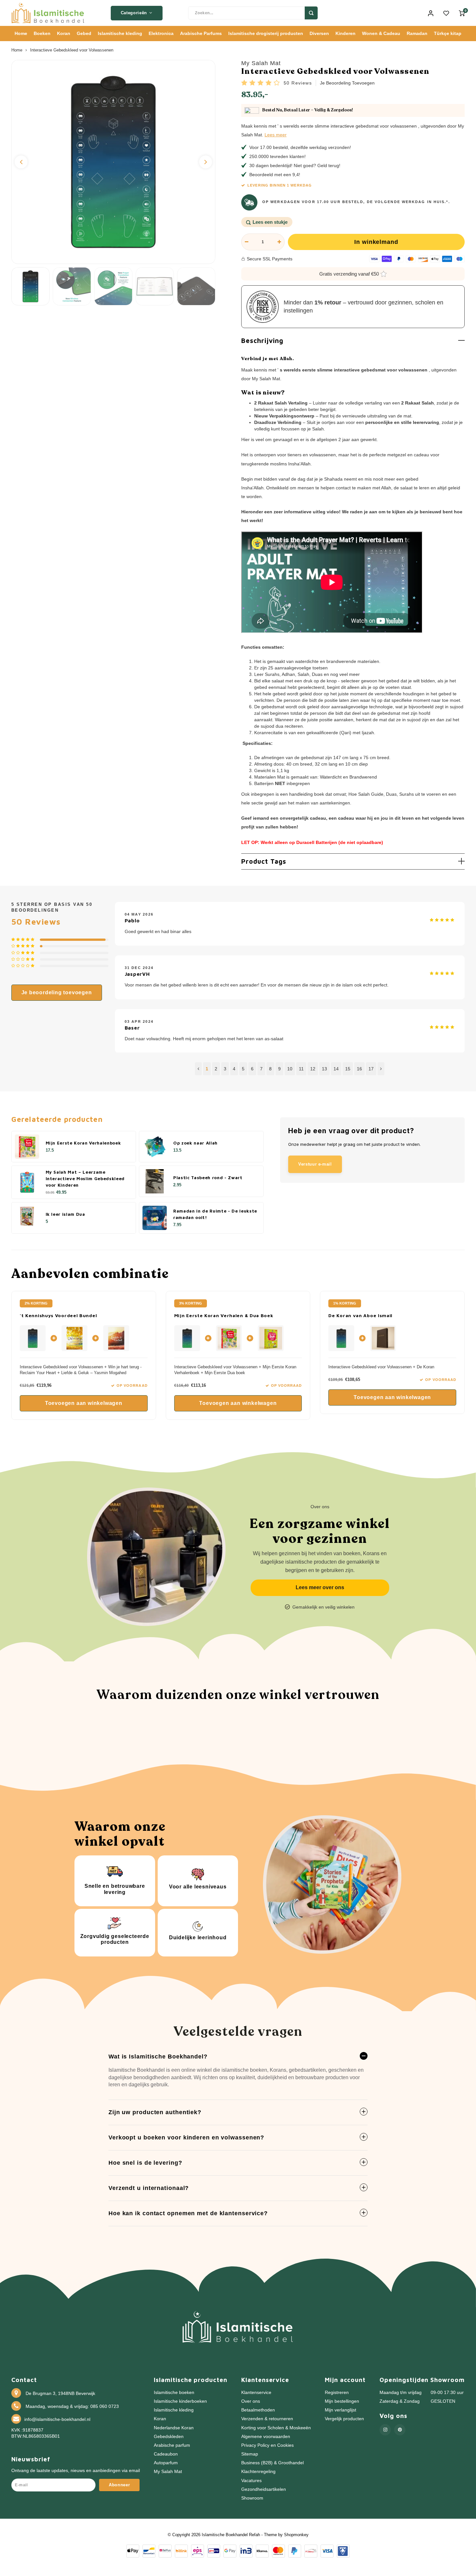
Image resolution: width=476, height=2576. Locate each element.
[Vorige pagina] (198, 1069)
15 (348, 1069)
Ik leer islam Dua (65, 1214)
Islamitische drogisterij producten (266, 33)
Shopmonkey (296, 2535)
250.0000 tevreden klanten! (278, 156)
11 (301, 1069)
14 (336, 1069)
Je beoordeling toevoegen (347, 83)
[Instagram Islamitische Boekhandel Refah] (385, 2430)
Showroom (252, 2498)
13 (324, 1069)
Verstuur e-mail (315, 1164)
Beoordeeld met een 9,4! (275, 175)
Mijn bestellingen (342, 2401)
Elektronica (161, 33)
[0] (462, 13)
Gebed (84, 33)
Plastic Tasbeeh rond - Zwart (208, 1178)
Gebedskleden (169, 2437)
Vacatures (251, 2481)
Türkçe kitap (448, 33)
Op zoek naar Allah (195, 1143)
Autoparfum (166, 2463)
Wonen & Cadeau (381, 33)
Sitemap (250, 2454)
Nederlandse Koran (174, 2428)
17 (371, 1069)
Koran (64, 33)
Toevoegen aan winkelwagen (84, 1403)
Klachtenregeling (258, 2472)
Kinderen (346, 33)
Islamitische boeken (174, 2393)
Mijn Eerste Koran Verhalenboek (83, 1143)
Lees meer (276, 135)
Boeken (42, 33)
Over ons (251, 2401)
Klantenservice (256, 2393)
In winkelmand (376, 242)
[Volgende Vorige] (381, 1069)
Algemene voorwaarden (266, 2437)
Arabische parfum (172, 2445)
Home (21, 33)
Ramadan (417, 33)
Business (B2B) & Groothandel (272, 2463)
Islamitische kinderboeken (180, 2401)
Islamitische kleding (120, 33)
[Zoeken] (311, 13)
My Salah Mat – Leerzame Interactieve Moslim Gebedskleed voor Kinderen (85, 1179)
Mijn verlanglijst (340, 2410)
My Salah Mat (261, 63)
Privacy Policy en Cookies (267, 2445)
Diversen (319, 33)
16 (359, 1069)
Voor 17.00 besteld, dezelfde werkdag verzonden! (300, 147)
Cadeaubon (166, 2454)
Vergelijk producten (344, 2419)
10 (290, 1069)
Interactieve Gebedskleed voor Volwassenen (72, 50)
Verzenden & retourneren (267, 2419)
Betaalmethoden (258, 2410)
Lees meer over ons (320, 1587)
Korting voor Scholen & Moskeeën (276, 2428)
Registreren (337, 2393)
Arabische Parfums (201, 33)
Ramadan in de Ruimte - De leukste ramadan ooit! (215, 1214)
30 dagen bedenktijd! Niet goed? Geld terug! (295, 165)
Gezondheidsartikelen (264, 2489)
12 (313, 1069)
